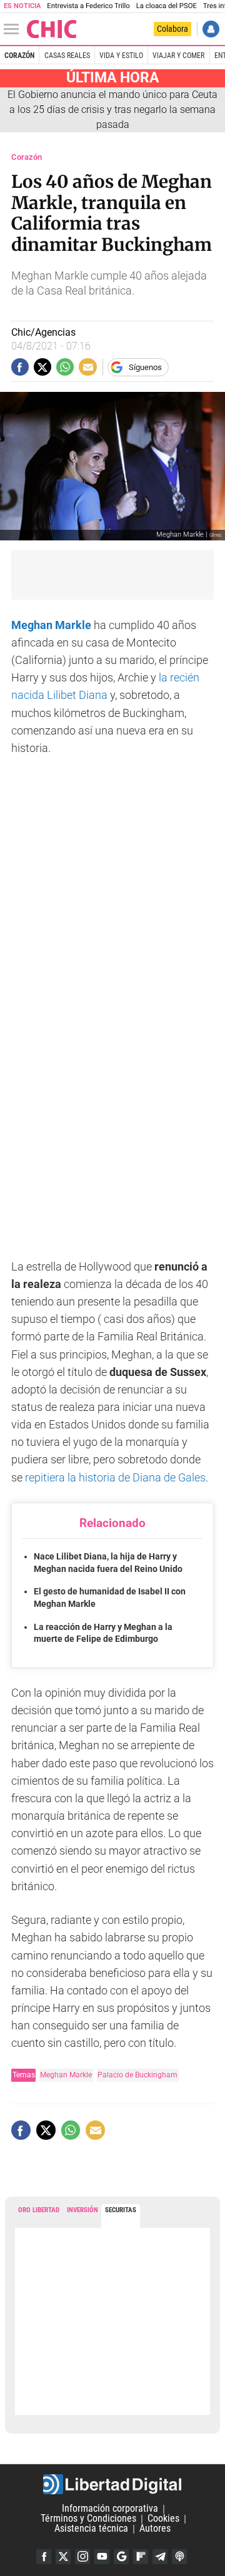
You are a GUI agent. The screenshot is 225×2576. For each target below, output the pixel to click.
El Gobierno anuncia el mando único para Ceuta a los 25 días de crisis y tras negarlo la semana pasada (112, 110)
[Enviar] (65, 367)
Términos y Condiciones (88, 2519)
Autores (155, 2529)
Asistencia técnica (91, 2529)
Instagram (82, 2557)
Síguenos (145, 367)
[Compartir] (20, 367)
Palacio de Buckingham (137, 2075)
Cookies (163, 2519)
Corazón (19, 56)
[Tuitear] (42, 367)
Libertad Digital (112, 2484)
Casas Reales (67, 56)
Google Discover (121, 2557)
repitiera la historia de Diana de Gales (115, 1478)
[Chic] (52, 29)
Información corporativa (110, 2509)
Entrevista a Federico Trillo (88, 6)
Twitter (63, 2557)
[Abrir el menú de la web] (14, 29)
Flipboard (141, 2557)
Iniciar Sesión (211, 29)
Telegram (160, 2557)
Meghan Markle (66, 2075)
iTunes (179, 2557)
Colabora (172, 29)
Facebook (44, 2557)
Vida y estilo (121, 56)
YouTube (102, 2557)
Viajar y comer (178, 56)
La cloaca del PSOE (167, 6)
